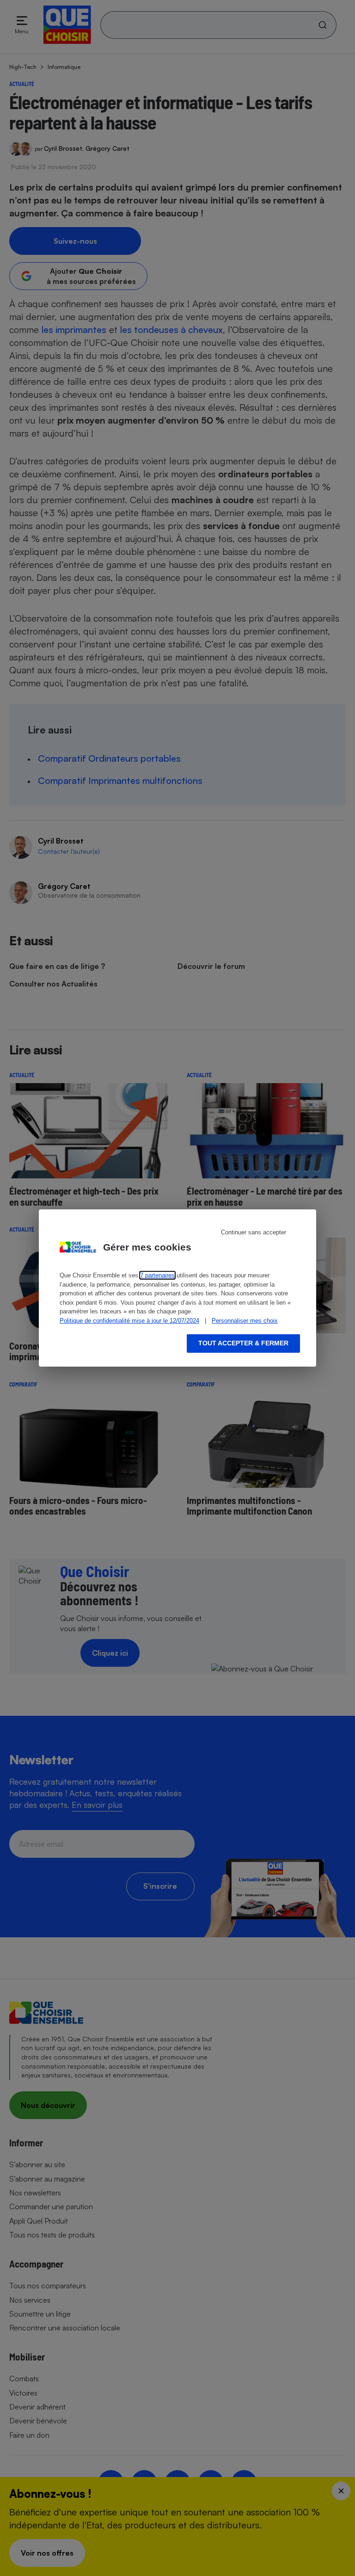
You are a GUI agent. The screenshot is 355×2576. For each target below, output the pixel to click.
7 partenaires (157, 1275)
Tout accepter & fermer (243, 1343)
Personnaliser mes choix (245, 1321)
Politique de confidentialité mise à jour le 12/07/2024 (129, 1321)
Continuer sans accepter (254, 1232)
